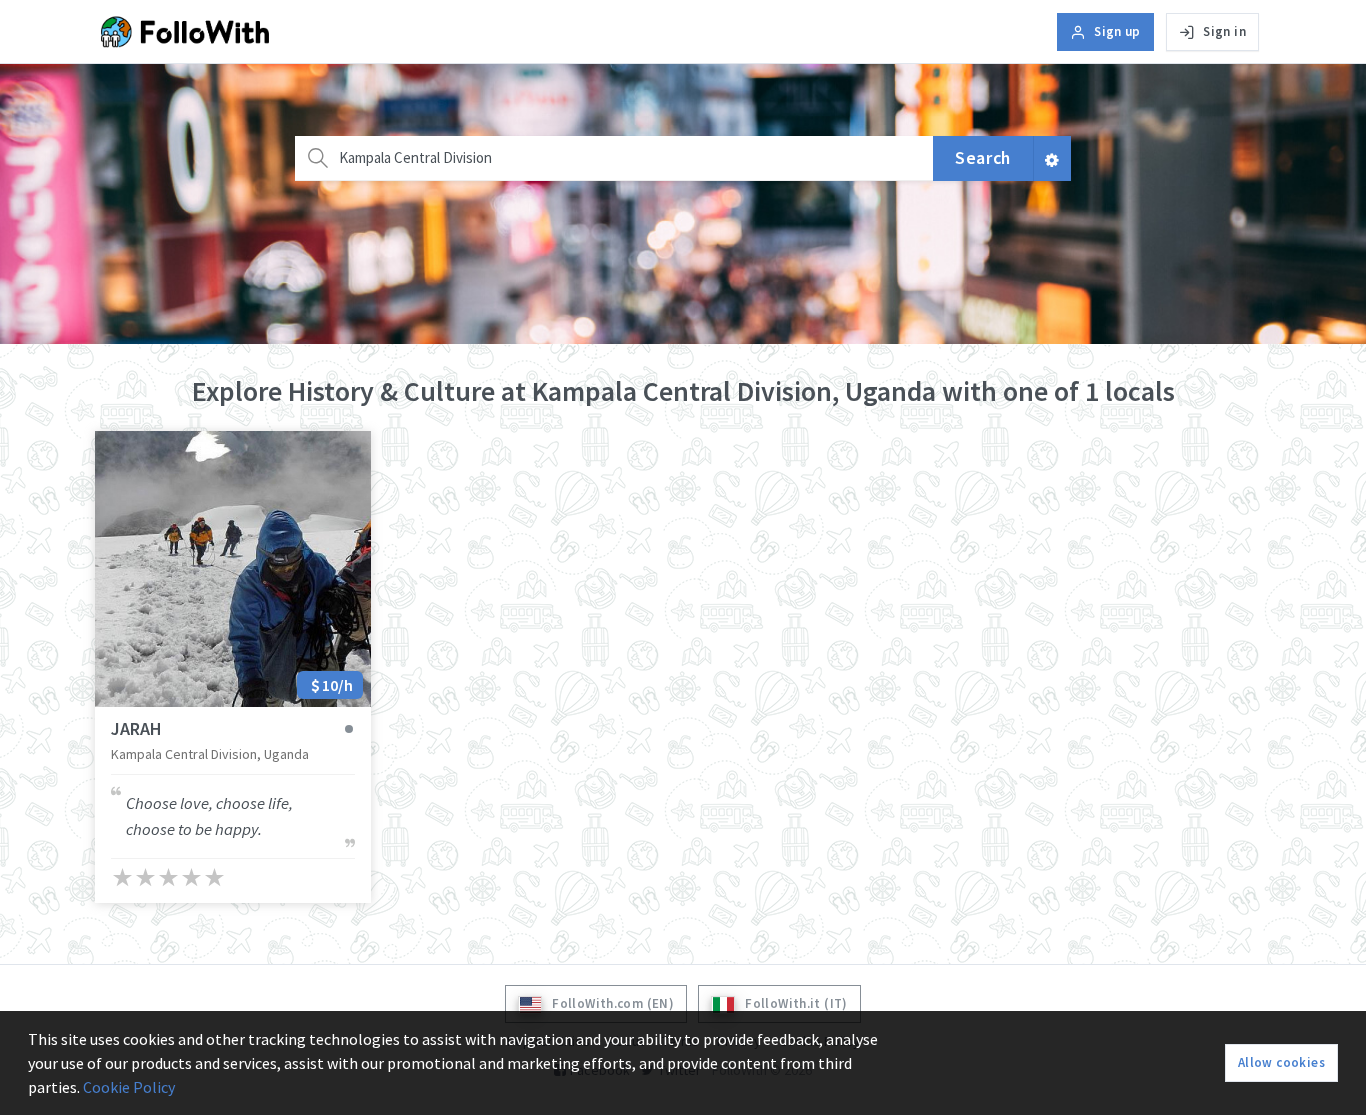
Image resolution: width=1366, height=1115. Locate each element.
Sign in (1224, 31)
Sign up (1117, 31)
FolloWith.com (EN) (613, 1003)
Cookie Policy (129, 1087)
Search (982, 158)
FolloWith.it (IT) (796, 1003)
